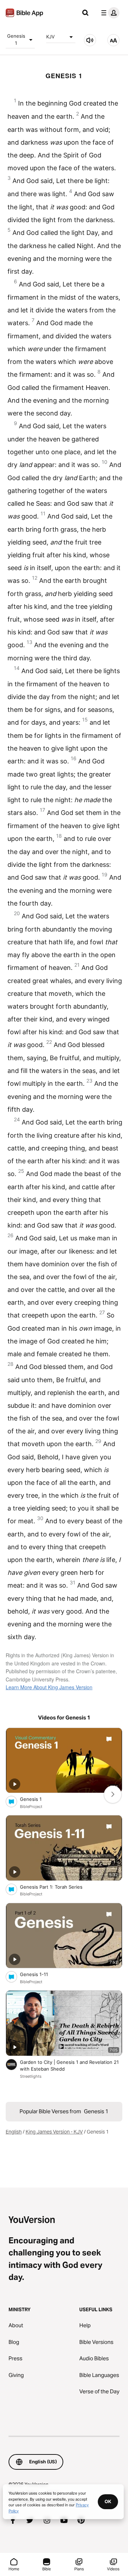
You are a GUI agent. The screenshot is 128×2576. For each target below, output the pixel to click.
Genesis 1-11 (40, 1974)
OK (108, 2501)
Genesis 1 (16, 39)
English (14, 2132)
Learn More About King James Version (49, 1687)
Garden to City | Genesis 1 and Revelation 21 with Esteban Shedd (69, 2066)
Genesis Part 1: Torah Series (57, 1887)
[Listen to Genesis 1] (90, 40)
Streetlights (31, 2076)
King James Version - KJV (54, 2132)
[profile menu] (109, 13)
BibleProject (31, 1807)
